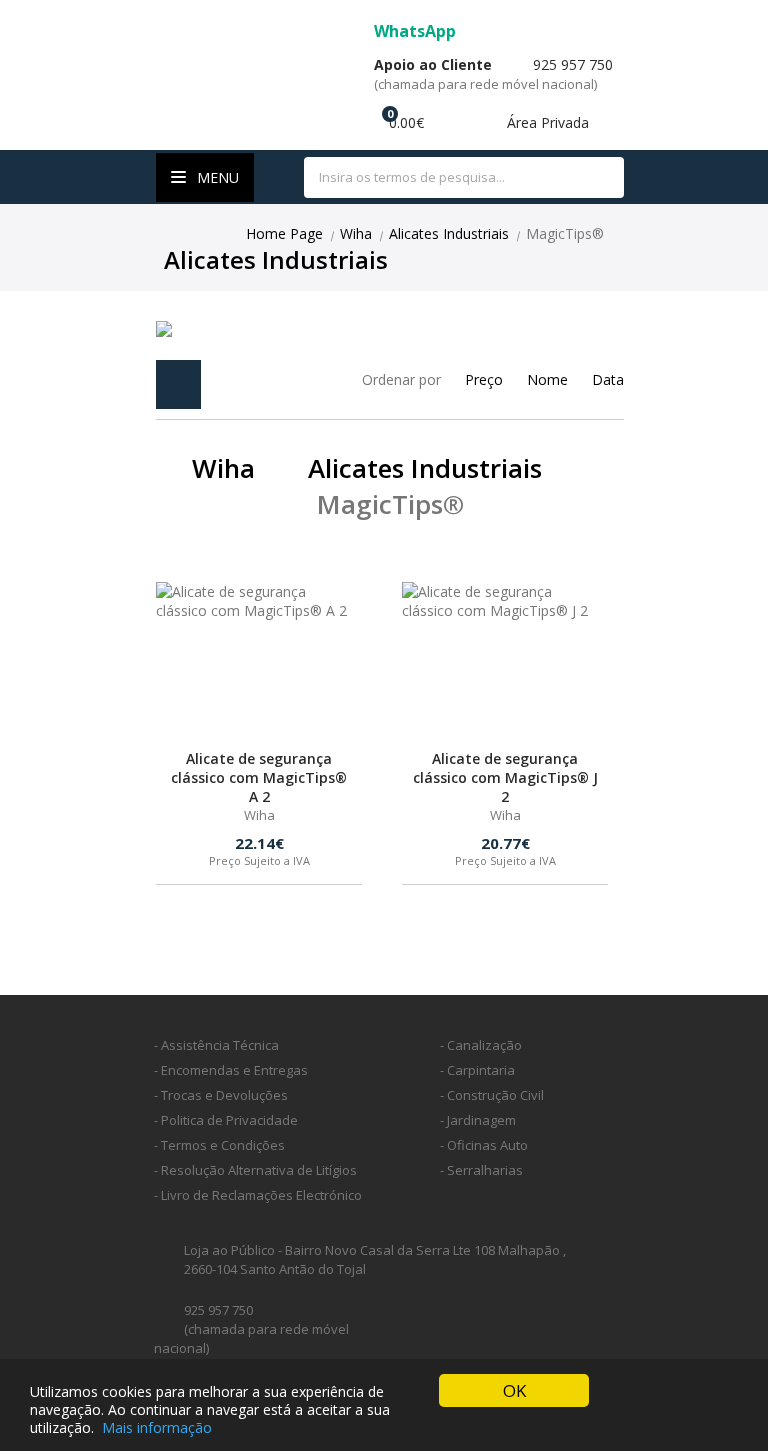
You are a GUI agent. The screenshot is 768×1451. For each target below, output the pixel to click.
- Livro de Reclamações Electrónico (258, 1195)
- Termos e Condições (219, 1145)
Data (608, 379)
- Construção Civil (492, 1095)
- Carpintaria (477, 1070)
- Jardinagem (478, 1120)
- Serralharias (481, 1170)
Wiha (356, 233)
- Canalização (481, 1045)
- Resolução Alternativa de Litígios (255, 1170)
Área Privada (546, 122)
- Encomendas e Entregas (231, 1070)
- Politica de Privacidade (226, 1120)
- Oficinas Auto (484, 1145)
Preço (484, 379)
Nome (547, 379)
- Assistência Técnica (216, 1045)
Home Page (284, 233)
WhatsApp (417, 31)
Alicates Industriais (449, 233)
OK (514, 1390)
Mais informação (157, 1427)
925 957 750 (493, 74)
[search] (596, 178)
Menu (216, 177)
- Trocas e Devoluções (221, 1095)
